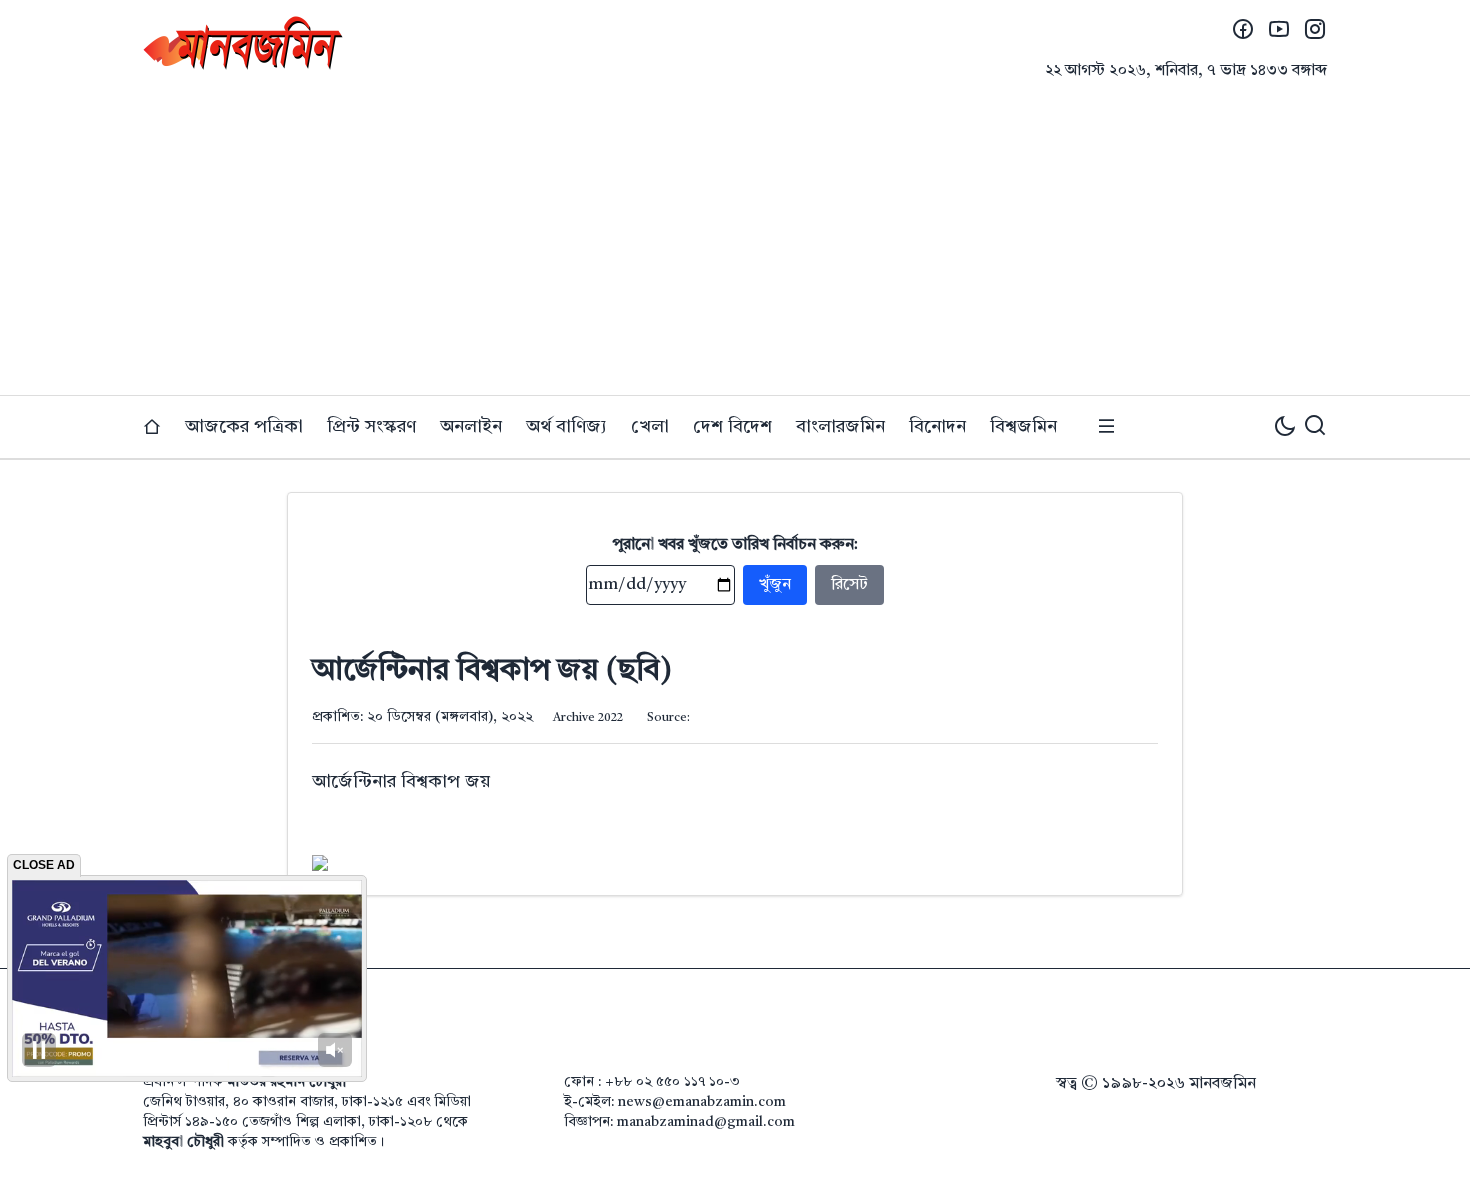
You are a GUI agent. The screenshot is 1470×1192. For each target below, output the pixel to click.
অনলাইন (471, 427)
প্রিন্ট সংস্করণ (371, 427)
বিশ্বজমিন (1023, 427)
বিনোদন (937, 427)
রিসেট (849, 585)
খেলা (650, 427)
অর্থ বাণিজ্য (566, 427)
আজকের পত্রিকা (244, 427)
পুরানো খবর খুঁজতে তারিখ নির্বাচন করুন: (735, 545)
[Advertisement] (735, 245)
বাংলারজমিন (840, 427)
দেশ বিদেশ (732, 427)
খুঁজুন (775, 585)
